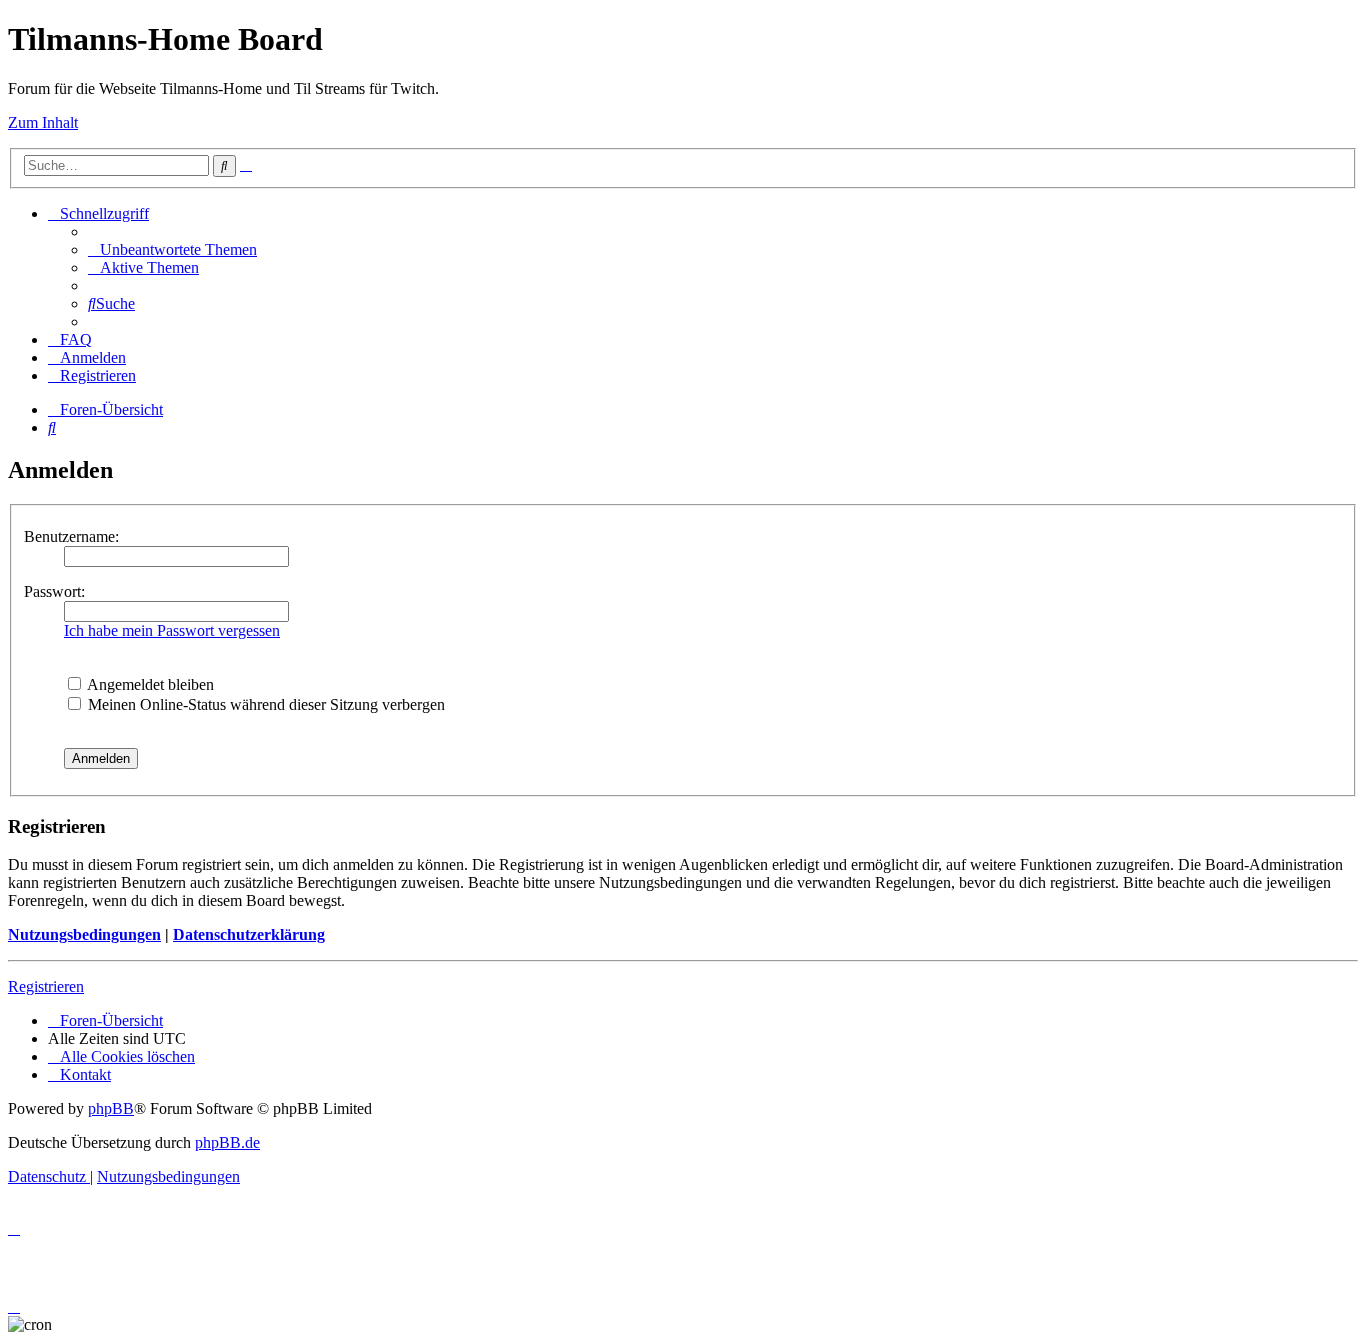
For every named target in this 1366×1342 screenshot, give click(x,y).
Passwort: (54, 591)
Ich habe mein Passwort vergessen (172, 630)
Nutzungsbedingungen (84, 934)
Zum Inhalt (43, 122)
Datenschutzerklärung (249, 934)
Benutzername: (71, 536)
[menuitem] (172, 249)
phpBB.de (227, 1142)
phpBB (111, 1108)
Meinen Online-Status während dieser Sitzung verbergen (264, 704)
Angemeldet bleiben (149, 684)
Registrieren (46, 986)
